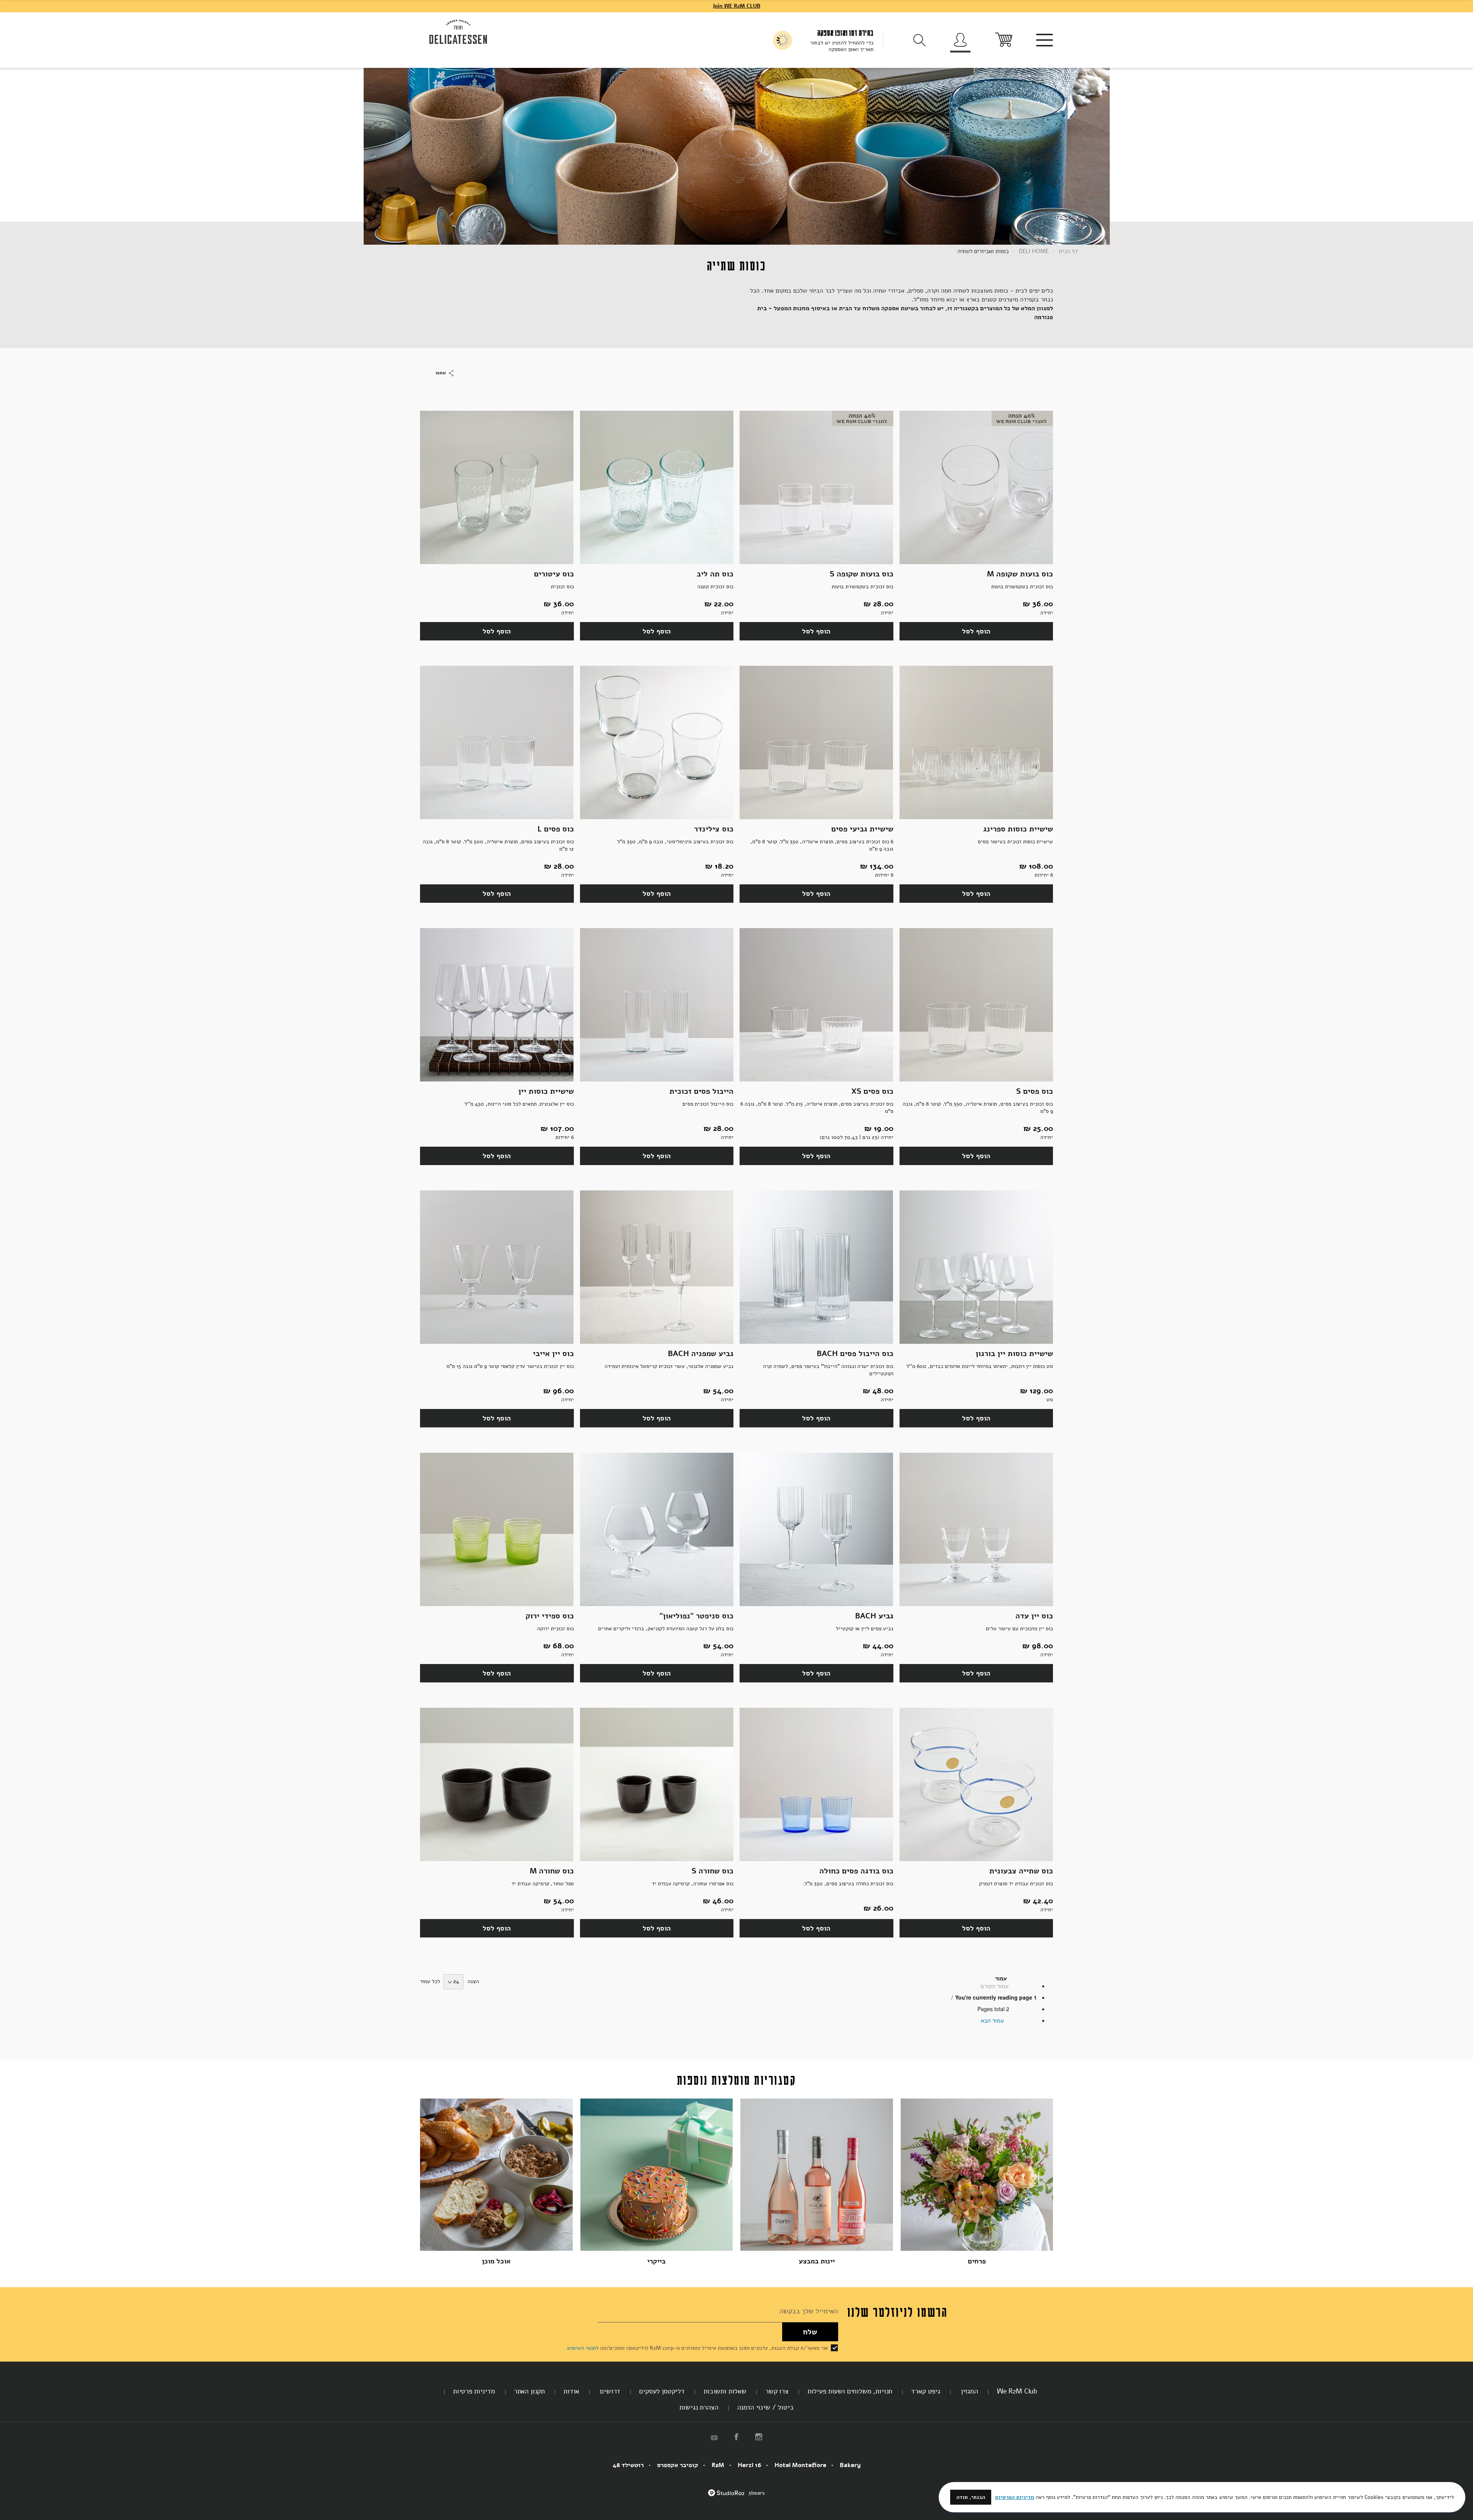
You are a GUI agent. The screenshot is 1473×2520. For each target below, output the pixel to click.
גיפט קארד (926, 2391)
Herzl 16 (749, 2465)
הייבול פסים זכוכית (701, 1091)
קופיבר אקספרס (678, 2465)
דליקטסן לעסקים (662, 2391)
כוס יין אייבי (553, 1354)
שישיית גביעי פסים (862, 829)
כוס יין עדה (1034, 1616)
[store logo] (458, 32)
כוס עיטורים (554, 574)
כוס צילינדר (714, 829)
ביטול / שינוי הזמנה (765, 2407)
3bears (757, 2493)
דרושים (609, 2391)
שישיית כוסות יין (546, 1091)
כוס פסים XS (872, 1091)
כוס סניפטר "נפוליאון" (696, 1616)
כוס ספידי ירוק (550, 1616)
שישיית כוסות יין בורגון (1014, 1354)
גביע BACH (874, 1616)
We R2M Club (1017, 2391)
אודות (571, 2391)
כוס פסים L (556, 829)
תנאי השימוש (581, 2348)
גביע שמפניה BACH (701, 1354)
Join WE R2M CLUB (736, 6)
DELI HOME (1033, 251)
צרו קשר (777, 2391)
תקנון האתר (529, 2391)
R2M (718, 2465)
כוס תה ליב (715, 574)
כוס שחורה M (552, 1871)
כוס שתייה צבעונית (1021, 1871)
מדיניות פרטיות (474, 2391)
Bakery (850, 2465)
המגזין (969, 2391)
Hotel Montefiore (800, 2465)
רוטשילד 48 (628, 2465)
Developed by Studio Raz (726, 2497)
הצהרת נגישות (699, 2407)
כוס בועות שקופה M (1020, 574)
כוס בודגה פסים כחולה (856, 1871)
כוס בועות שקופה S (862, 574)
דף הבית (1068, 251)
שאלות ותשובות (725, 2391)
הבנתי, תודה (971, 2497)
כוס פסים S (1035, 1091)
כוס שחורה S (713, 1871)
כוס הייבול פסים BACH (855, 1354)
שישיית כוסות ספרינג (1018, 829)
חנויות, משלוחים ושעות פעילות (850, 2391)
